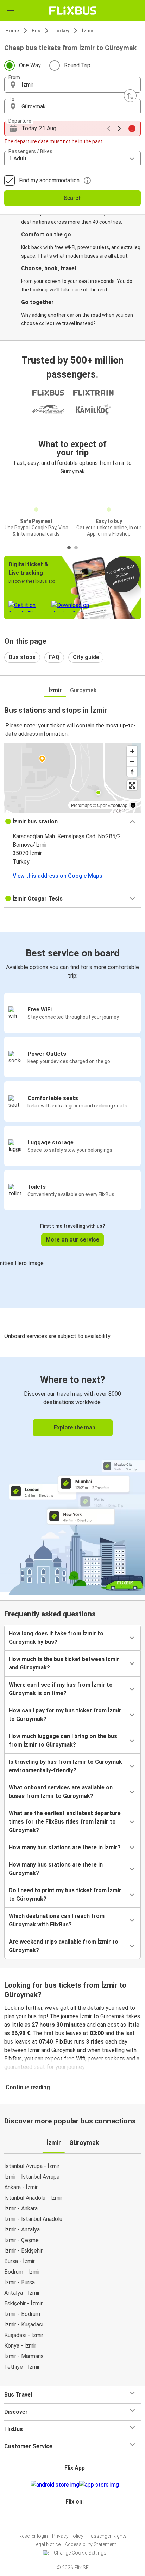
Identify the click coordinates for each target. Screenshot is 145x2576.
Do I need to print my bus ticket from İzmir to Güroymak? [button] (65, 1895)
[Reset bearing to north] (132, 772)
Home (12, 31)
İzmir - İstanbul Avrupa (32, 2177)
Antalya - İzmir (22, 2293)
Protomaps (81, 805)
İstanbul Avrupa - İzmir (32, 2166)
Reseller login (33, 2536)
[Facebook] (69, 2518)
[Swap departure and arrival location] (130, 96)
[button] (72, 85)
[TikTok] (80, 2518)
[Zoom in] (132, 751)
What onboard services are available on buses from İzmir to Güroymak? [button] (61, 1792)
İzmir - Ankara (21, 2208)
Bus (36, 31)
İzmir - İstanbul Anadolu (33, 2219)
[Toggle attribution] (133, 805)
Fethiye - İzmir (22, 2367)
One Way (30, 65)
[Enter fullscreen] (132, 785)
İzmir (88, 31)
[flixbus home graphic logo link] (73, 11)
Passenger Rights (107, 2536)
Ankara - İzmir (21, 2187)
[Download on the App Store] (99, 2485)
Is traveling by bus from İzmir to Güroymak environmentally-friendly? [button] (65, 1766)
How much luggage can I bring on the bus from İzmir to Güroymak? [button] (63, 1740)
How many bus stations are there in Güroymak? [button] (56, 1869)
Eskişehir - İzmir (23, 2303)
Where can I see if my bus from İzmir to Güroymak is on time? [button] (61, 1689)
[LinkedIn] (76, 2518)
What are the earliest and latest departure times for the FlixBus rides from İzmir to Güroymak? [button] (65, 1822)
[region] (72, 778)
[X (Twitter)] (78, 2518)
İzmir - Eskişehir (23, 2251)
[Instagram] (71, 2518)
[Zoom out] (132, 761)
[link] (72, 1475)
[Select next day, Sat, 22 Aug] (119, 128)
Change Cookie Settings (80, 2553)
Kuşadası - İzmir (24, 2335)
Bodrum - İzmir (22, 2272)
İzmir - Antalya (22, 2230)
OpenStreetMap (112, 805)
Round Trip (77, 65)
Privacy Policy (68, 2536)
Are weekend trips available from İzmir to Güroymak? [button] (64, 1946)
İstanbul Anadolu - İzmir (33, 2198)
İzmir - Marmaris (24, 2356)
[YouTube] (74, 2518)
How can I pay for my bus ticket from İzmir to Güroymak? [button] (65, 1715)
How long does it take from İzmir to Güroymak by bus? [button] (56, 1638)
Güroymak (83, 690)
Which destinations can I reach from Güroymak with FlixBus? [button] (57, 1920)
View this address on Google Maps (58, 876)
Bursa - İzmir (20, 2261)
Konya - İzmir (20, 2346)
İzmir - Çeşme (21, 2240)
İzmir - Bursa (20, 2282)
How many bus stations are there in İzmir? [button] (65, 1847)
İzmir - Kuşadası (24, 2325)
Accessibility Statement (90, 2544)
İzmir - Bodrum (22, 2314)
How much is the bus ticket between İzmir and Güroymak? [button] (64, 1663)
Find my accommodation (49, 180)
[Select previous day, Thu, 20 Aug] (109, 128)
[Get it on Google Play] (55, 2485)
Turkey (61, 31)
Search (73, 198)
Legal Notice (47, 2544)
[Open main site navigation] (11, 11)
